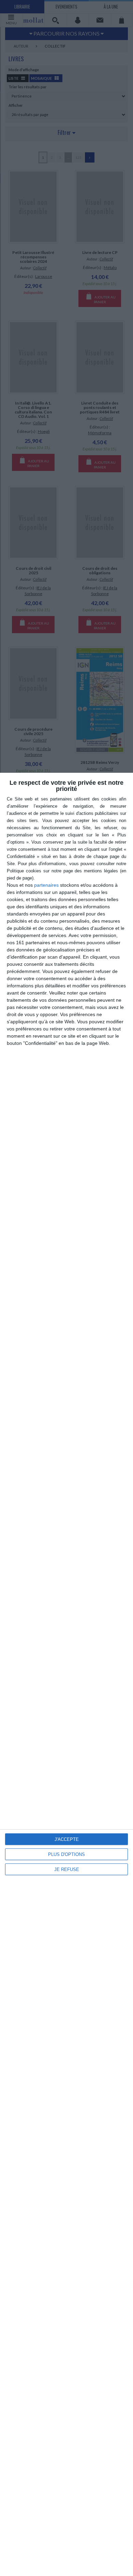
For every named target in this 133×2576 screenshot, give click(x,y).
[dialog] (66, 1674)
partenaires (46, 885)
